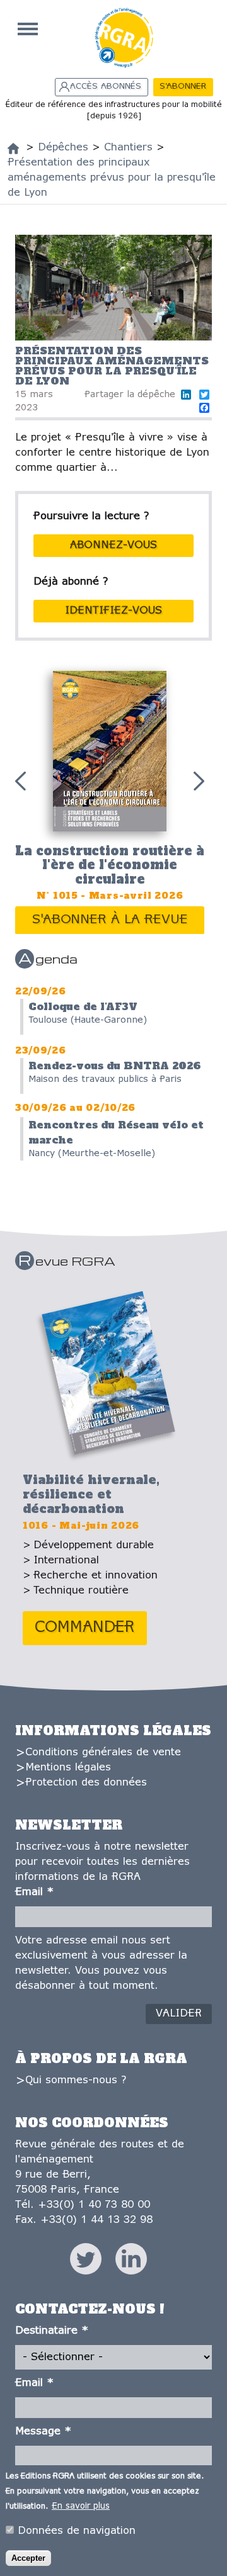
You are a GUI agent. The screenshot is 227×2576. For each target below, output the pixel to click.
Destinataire (52, 2331)
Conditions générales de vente (103, 1752)
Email (34, 1892)
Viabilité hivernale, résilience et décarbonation (91, 1494)
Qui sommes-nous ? (76, 2080)
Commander (85, 1628)
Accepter (28, 2558)
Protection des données (86, 1783)
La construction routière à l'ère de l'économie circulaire (110, 865)
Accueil (28, 29)
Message (43, 2432)
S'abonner (183, 87)
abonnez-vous (113, 545)
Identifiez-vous (113, 611)
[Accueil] (13, 149)
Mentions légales (68, 1768)
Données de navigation (77, 2531)
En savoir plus (81, 2506)
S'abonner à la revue (110, 920)
